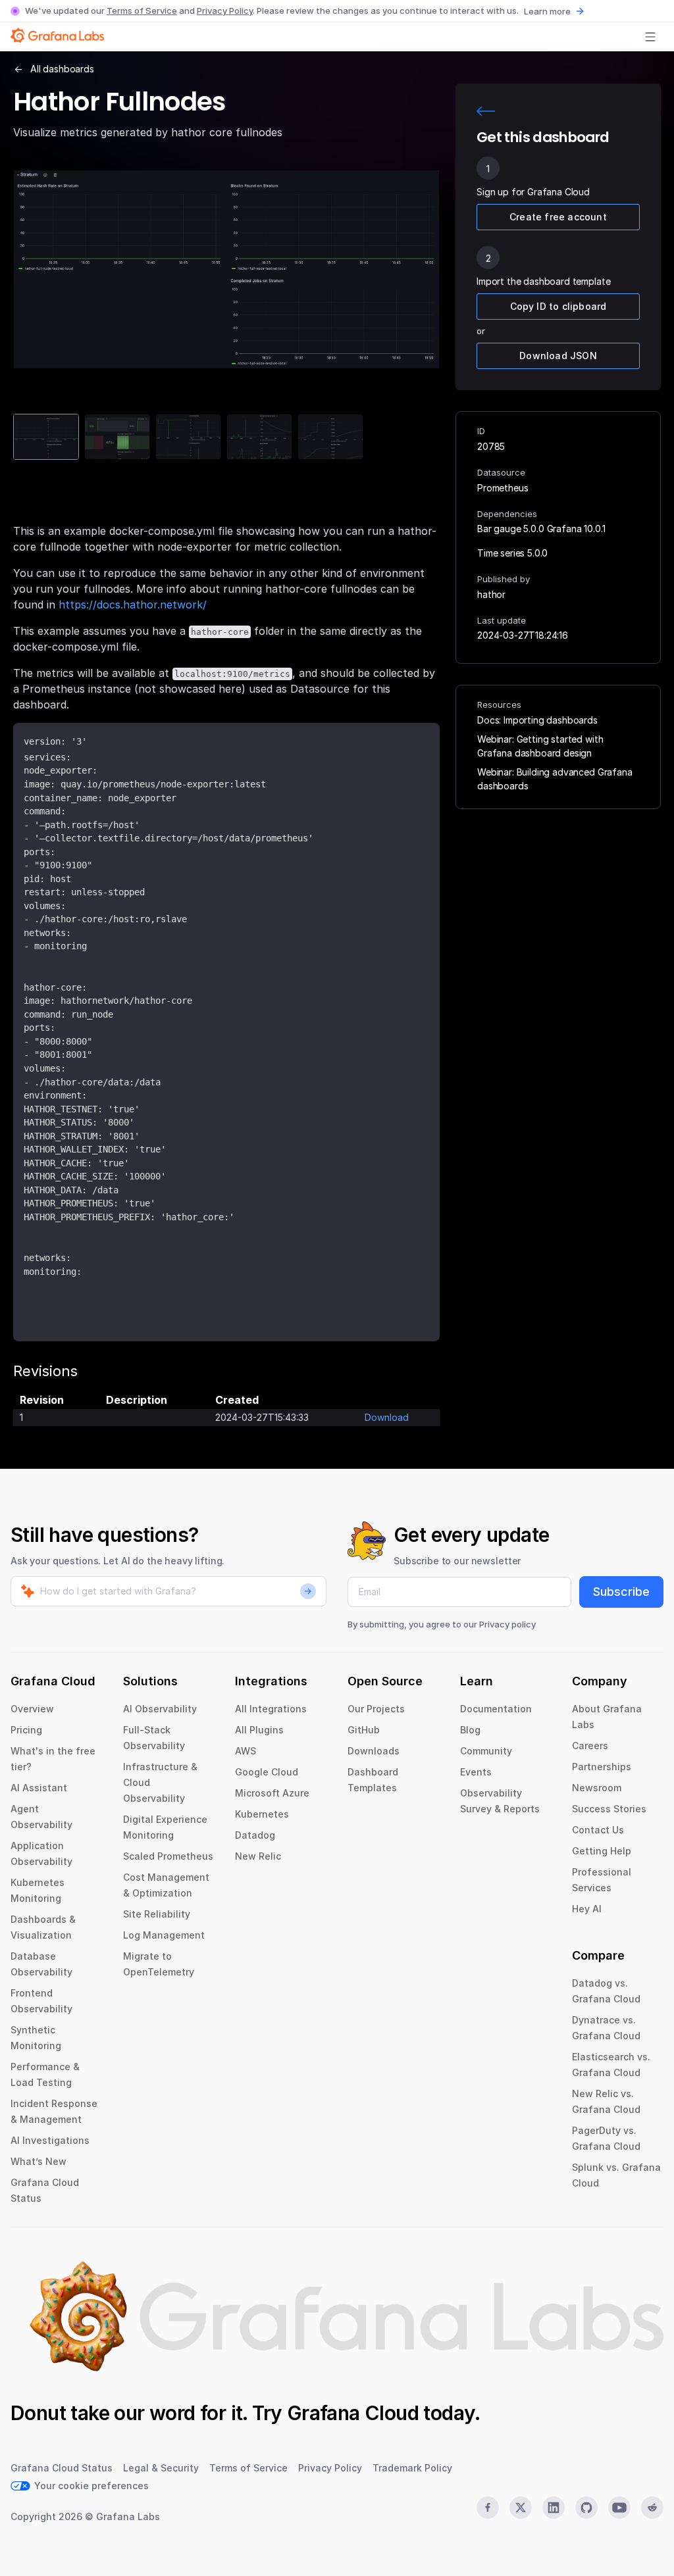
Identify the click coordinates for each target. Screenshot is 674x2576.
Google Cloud (267, 1772)
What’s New (39, 2161)
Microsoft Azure (272, 1793)
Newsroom (597, 1788)
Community (486, 1751)
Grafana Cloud (353, 2413)
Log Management (164, 1935)
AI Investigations (50, 2140)
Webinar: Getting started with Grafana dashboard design (540, 746)
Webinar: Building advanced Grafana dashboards (555, 779)
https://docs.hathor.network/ (133, 605)
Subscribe (621, 1592)
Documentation (496, 1709)
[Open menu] (650, 37)
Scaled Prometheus (168, 1856)
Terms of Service (142, 11)
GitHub (364, 1730)
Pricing (26, 1730)
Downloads (374, 1751)
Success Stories (609, 1809)
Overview (32, 1709)
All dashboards (62, 69)
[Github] (586, 2508)
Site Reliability (157, 1914)
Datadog (255, 1835)
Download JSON (558, 356)
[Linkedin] (554, 2508)
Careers (590, 1746)
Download (387, 1417)
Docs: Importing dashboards (537, 720)
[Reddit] (652, 2508)
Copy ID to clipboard (558, 306)
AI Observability (160, 1709)
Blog (470, 1730)
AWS (246, 1751)
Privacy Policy (225, 11)
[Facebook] (488, 2508)
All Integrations (271, 1709)
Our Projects (376, 1709)
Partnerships (602, 1767)
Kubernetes (262, 1814)
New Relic (258, 1856)
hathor (491, 594)
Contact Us (598, 1830)
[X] (521, 2508)
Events (476, 1772)
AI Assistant (39, 1788)
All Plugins (259, 1730)
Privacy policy (507, 1624)
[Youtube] (619, 2508)
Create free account (558, 217)
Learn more (547, 11)
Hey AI (587, 1909)
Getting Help (602, 1851)
